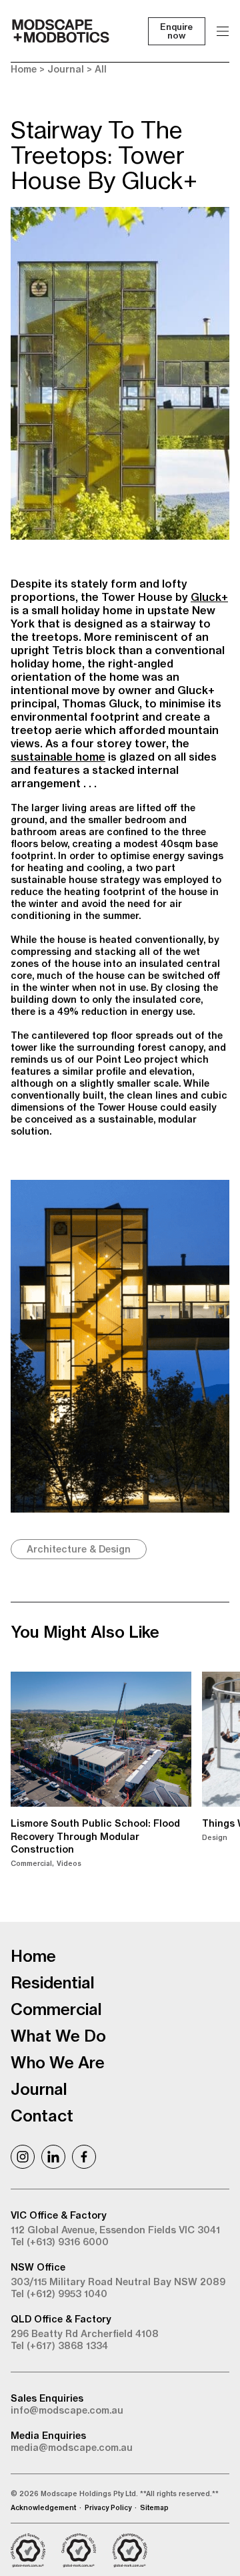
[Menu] (223, 31)
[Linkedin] (53, 2157)
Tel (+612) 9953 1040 (59, 2294)
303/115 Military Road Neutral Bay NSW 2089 (118, 2282)
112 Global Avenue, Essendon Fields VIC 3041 (115, 2230)
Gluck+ (209, 597)
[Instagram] (23, 2157)
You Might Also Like (85, 1632)
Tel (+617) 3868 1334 (59, 2346)
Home (24, 69)
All (101, 69)
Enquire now (176, 31)
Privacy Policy (108, 2508)
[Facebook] (84, 2157)
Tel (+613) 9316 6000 (60, 2242)
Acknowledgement (43, 2508)
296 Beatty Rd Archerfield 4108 (85, 2334)
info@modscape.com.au (67, 2410)
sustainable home (58, 757)
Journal (66, 69)
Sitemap (154, 2508)
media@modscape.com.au (72, 2448)
